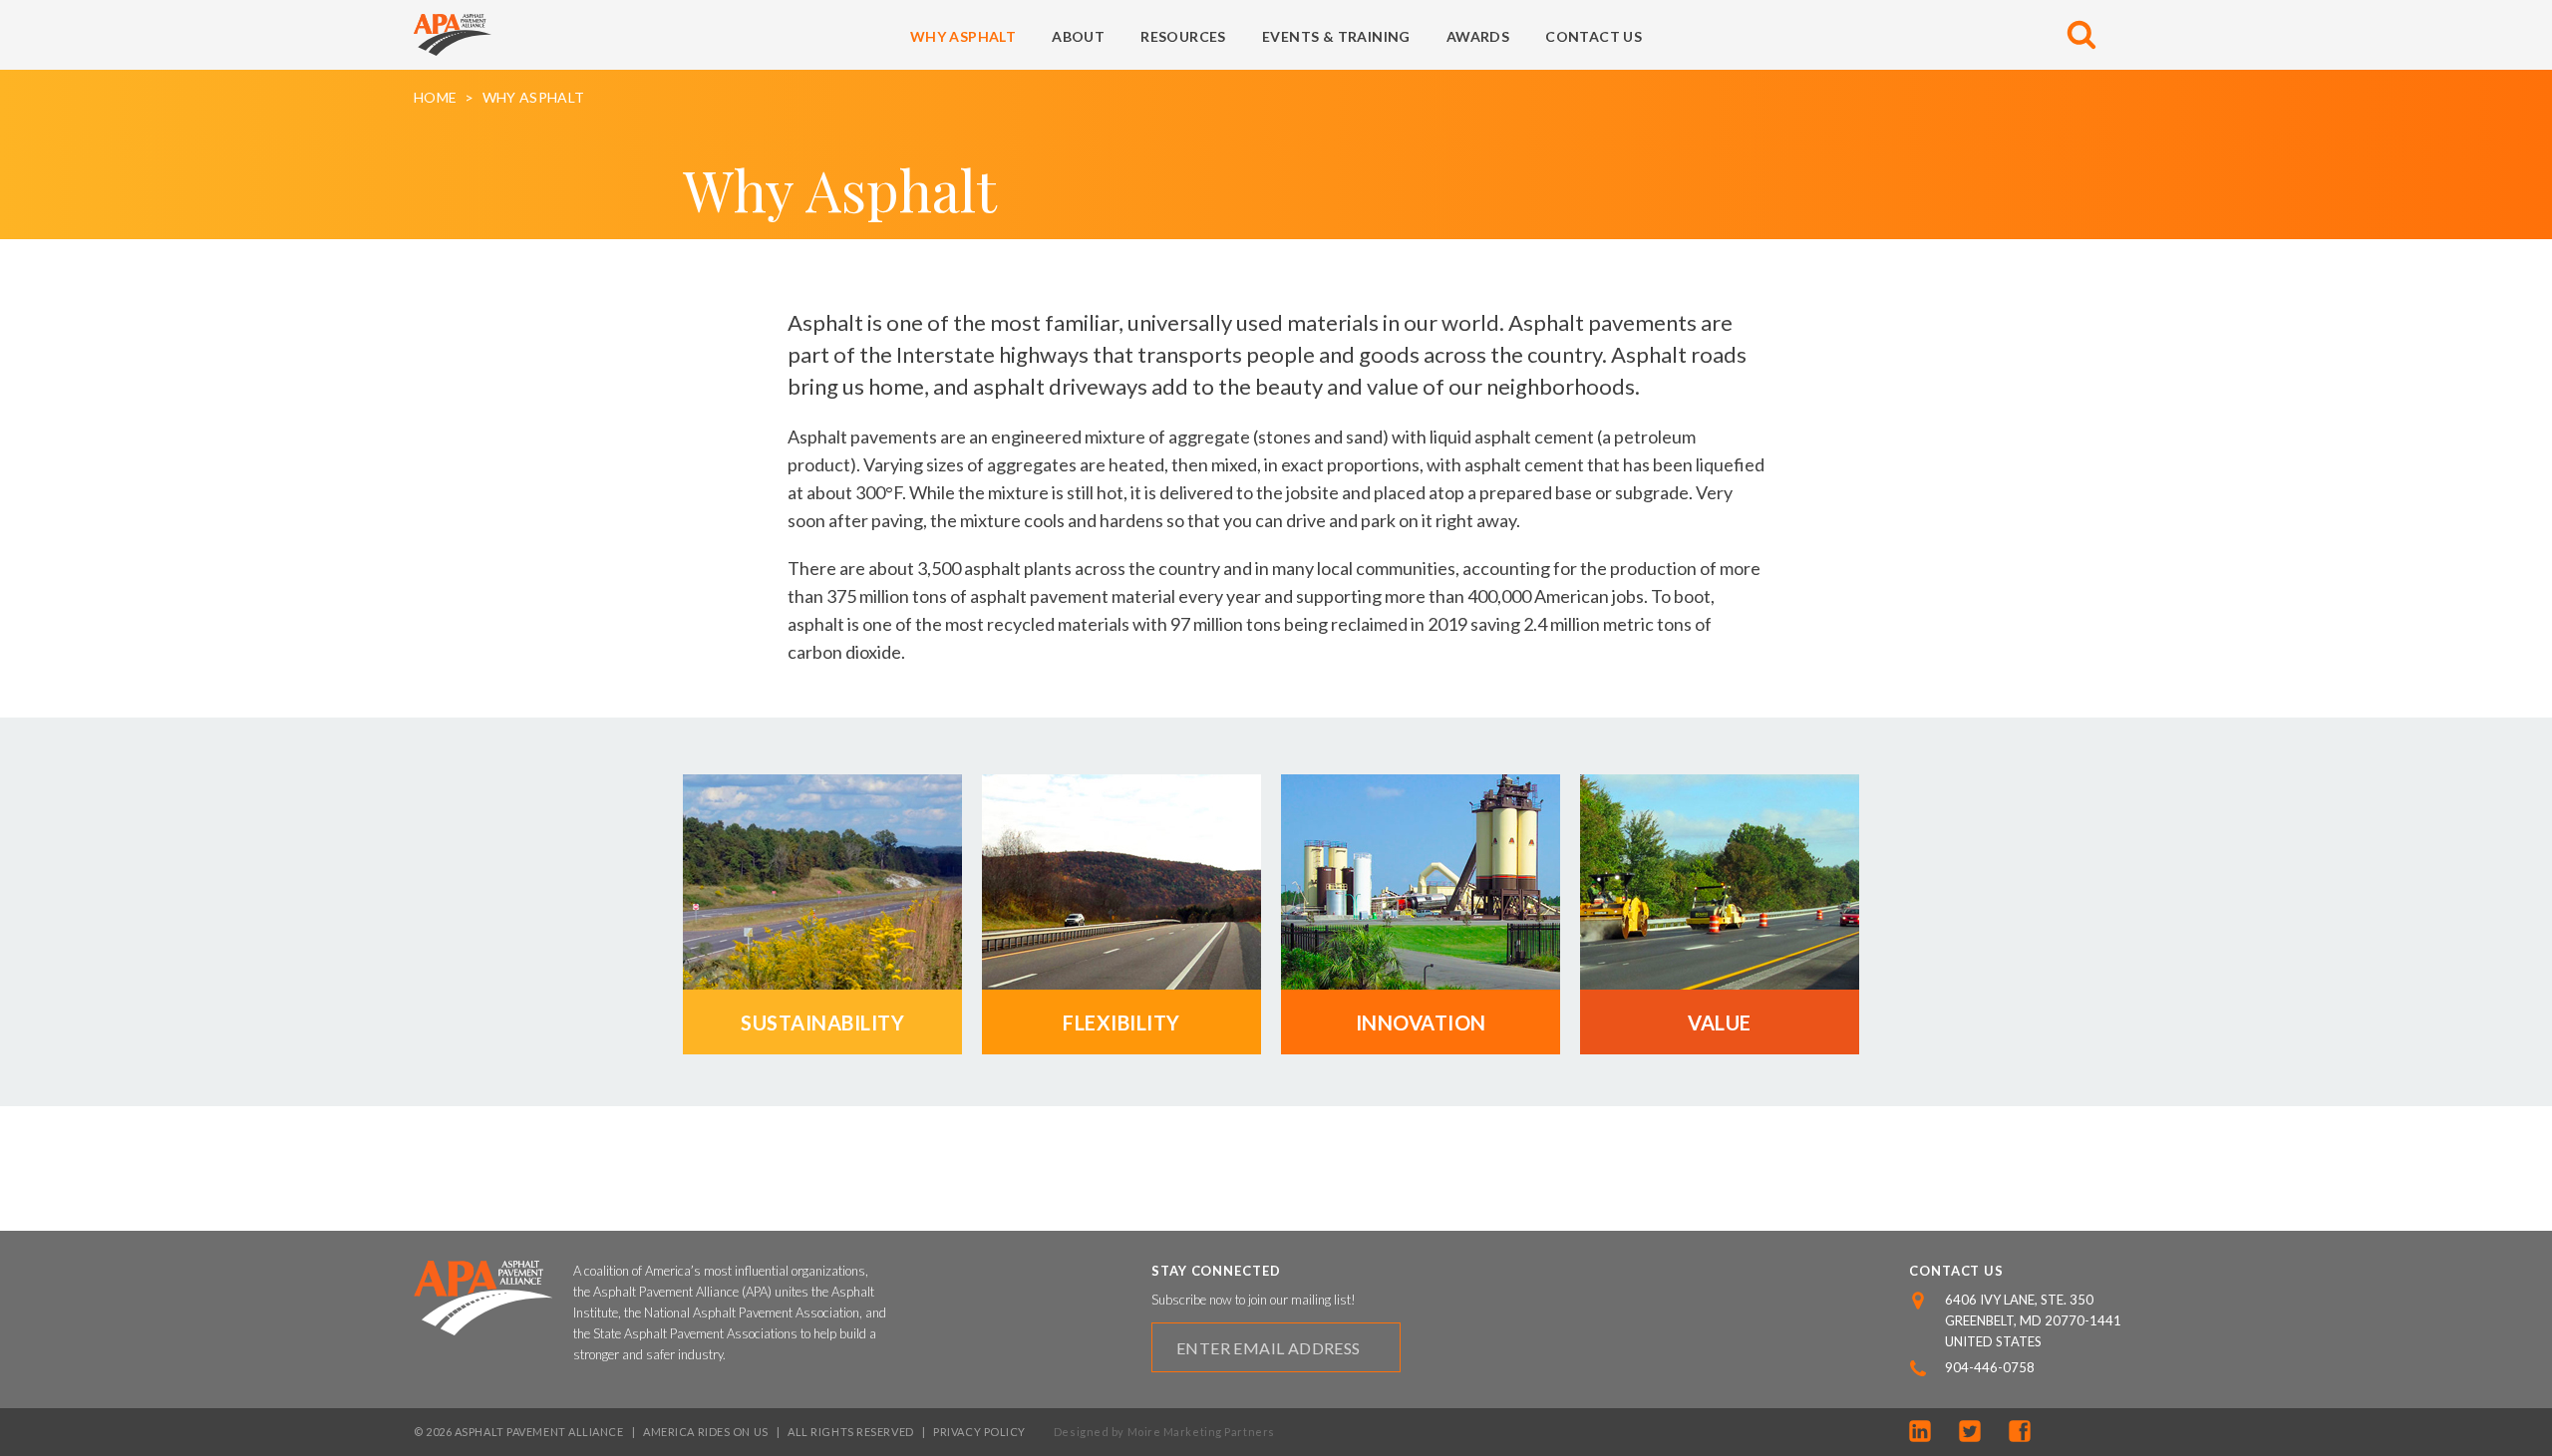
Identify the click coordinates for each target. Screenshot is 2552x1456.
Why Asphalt (963, 36)
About (1078, 36)
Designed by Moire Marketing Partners (1164, 1432)
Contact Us (1594, 36)
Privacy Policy (979, 1432)
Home (435, 98)
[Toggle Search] (2081, 35)
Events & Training (1336, 36)
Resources (1183, 36)
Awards (1478, 36)
